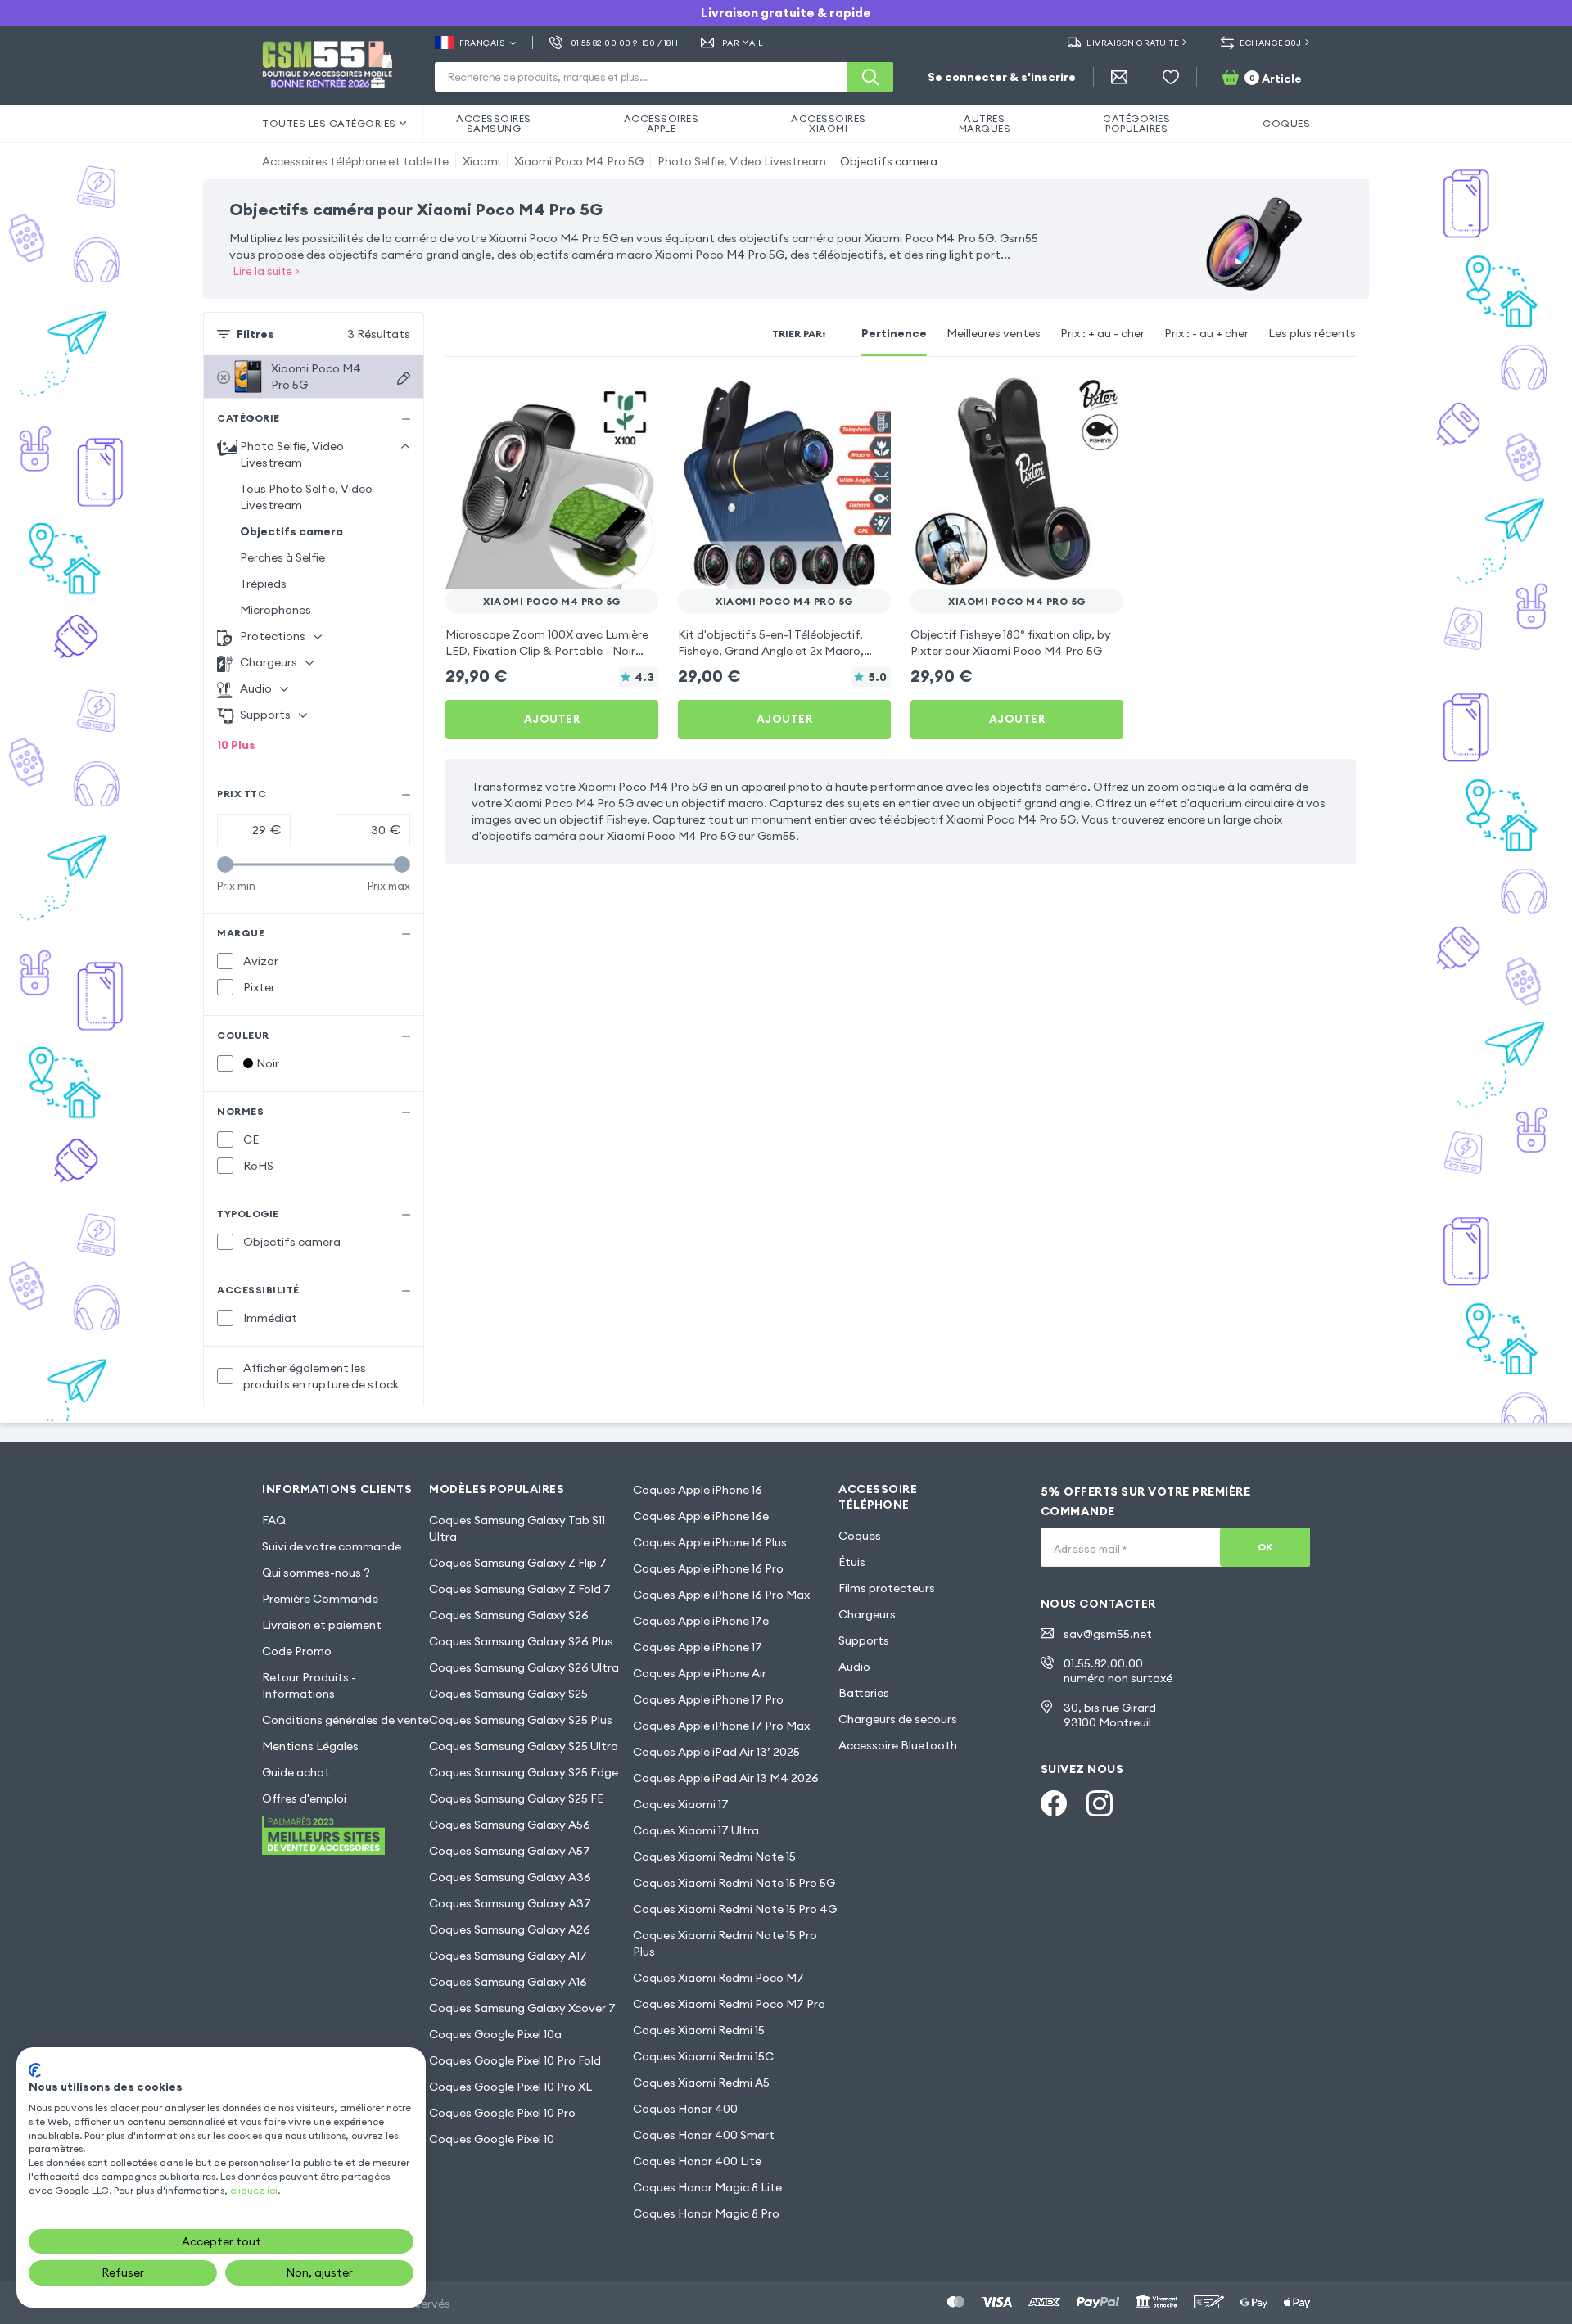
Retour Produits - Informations (309, 1685)
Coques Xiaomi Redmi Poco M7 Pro (729, 2004)
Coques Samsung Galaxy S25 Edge (524, 1772)
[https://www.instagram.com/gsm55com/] (1100, 1803)
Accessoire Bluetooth (898, 1745)
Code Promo (297, 1651)
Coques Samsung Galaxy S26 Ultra (524, 1667)
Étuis (852, 1562)
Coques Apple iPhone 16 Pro (708, 1568)
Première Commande (320, 1599)
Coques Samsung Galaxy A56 (510, 1825)
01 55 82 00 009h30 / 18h (624, 43)
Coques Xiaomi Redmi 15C (703, 2056)
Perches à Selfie (282, 557)
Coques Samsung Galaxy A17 (508, 1956)
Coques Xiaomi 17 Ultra (696, 1830)
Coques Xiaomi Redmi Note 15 (714, 1857)
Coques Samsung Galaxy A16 (508, 1982)
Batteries (864, 1693)
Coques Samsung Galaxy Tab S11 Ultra (517, 1528)
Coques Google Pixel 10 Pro (502, 2113)
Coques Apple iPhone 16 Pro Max (721, 1595)
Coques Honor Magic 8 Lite (707, 2187)
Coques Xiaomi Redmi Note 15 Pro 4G (735, 1909)
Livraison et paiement (322, 1625)
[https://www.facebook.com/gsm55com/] (1054, 1803)
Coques (860, 1536)
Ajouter (552, 719)
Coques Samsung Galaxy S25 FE (516, 1798)
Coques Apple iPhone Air (700, 1673)
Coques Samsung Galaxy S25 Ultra (524, 1746)
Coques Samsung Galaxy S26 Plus (521, 1641)
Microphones (276, 610)
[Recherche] (870, 77)
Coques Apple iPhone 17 (698, 1647)
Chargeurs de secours (898, 1719)
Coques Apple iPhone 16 (698, 1490)
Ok (1265, 1547)
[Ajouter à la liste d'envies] (635, 399)
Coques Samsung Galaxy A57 (510, 1851)
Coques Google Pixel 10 (492, 2139)
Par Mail (743, 43)
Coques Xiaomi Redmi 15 (699, 2030)
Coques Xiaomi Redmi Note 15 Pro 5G (734, 1883)
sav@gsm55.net (1108, 1634)
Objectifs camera (889, 161)
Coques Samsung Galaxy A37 (510, 1903)
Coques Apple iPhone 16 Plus (710, 1542)
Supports (864, 1640)
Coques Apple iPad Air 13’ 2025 (716, 1752)
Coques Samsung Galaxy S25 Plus (521, 1720)
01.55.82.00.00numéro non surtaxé (1118, 1671)
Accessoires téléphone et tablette (355, 161)
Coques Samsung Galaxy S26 (509, 1615)
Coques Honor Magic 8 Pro (706, 2213)
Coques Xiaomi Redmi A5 (701, 2083)
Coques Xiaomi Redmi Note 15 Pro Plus (725, 1943)
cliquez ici (254, 2190)
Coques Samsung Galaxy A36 (510, 1877)
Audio (854, 1667)
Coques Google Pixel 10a (495, 2034)
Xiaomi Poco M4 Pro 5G (579, 161)
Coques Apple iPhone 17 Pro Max (721, 1726)
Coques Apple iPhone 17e (701, 1621)
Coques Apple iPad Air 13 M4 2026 (726, 1778)
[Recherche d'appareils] (404, 378)
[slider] (225, 864)
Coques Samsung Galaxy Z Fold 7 (520, 1589)
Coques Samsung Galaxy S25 (508, 1694)
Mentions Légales (310, 1746)
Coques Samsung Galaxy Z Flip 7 (518, 1563)
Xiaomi (481, 161)
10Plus (236, 745)
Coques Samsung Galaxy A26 (510, 1929)
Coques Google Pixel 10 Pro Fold (515, 2060)
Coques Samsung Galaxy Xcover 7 (522, 2008)
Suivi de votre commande (332, 1546)
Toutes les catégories (329, 123)
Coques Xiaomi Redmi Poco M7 (718, 1978)
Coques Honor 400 (685, 2109)
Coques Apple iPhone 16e (701, 1516)
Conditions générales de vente (346, 1720)
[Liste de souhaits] (1171, 77)
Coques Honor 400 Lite (697, 2161)
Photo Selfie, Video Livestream (742, 161)
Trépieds (263, 584)
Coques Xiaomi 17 (681, 1804)
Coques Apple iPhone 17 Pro (708, 1699)
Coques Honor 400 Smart (704, 2135)
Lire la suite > (267, 271)
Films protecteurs (887, 1588)
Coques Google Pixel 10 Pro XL (510, 2087)
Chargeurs (867, 1614)
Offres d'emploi (304, 1798)
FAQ (274, 1520)
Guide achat (296, 1772)
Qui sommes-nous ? (316, 1573)
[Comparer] (603, 399)
